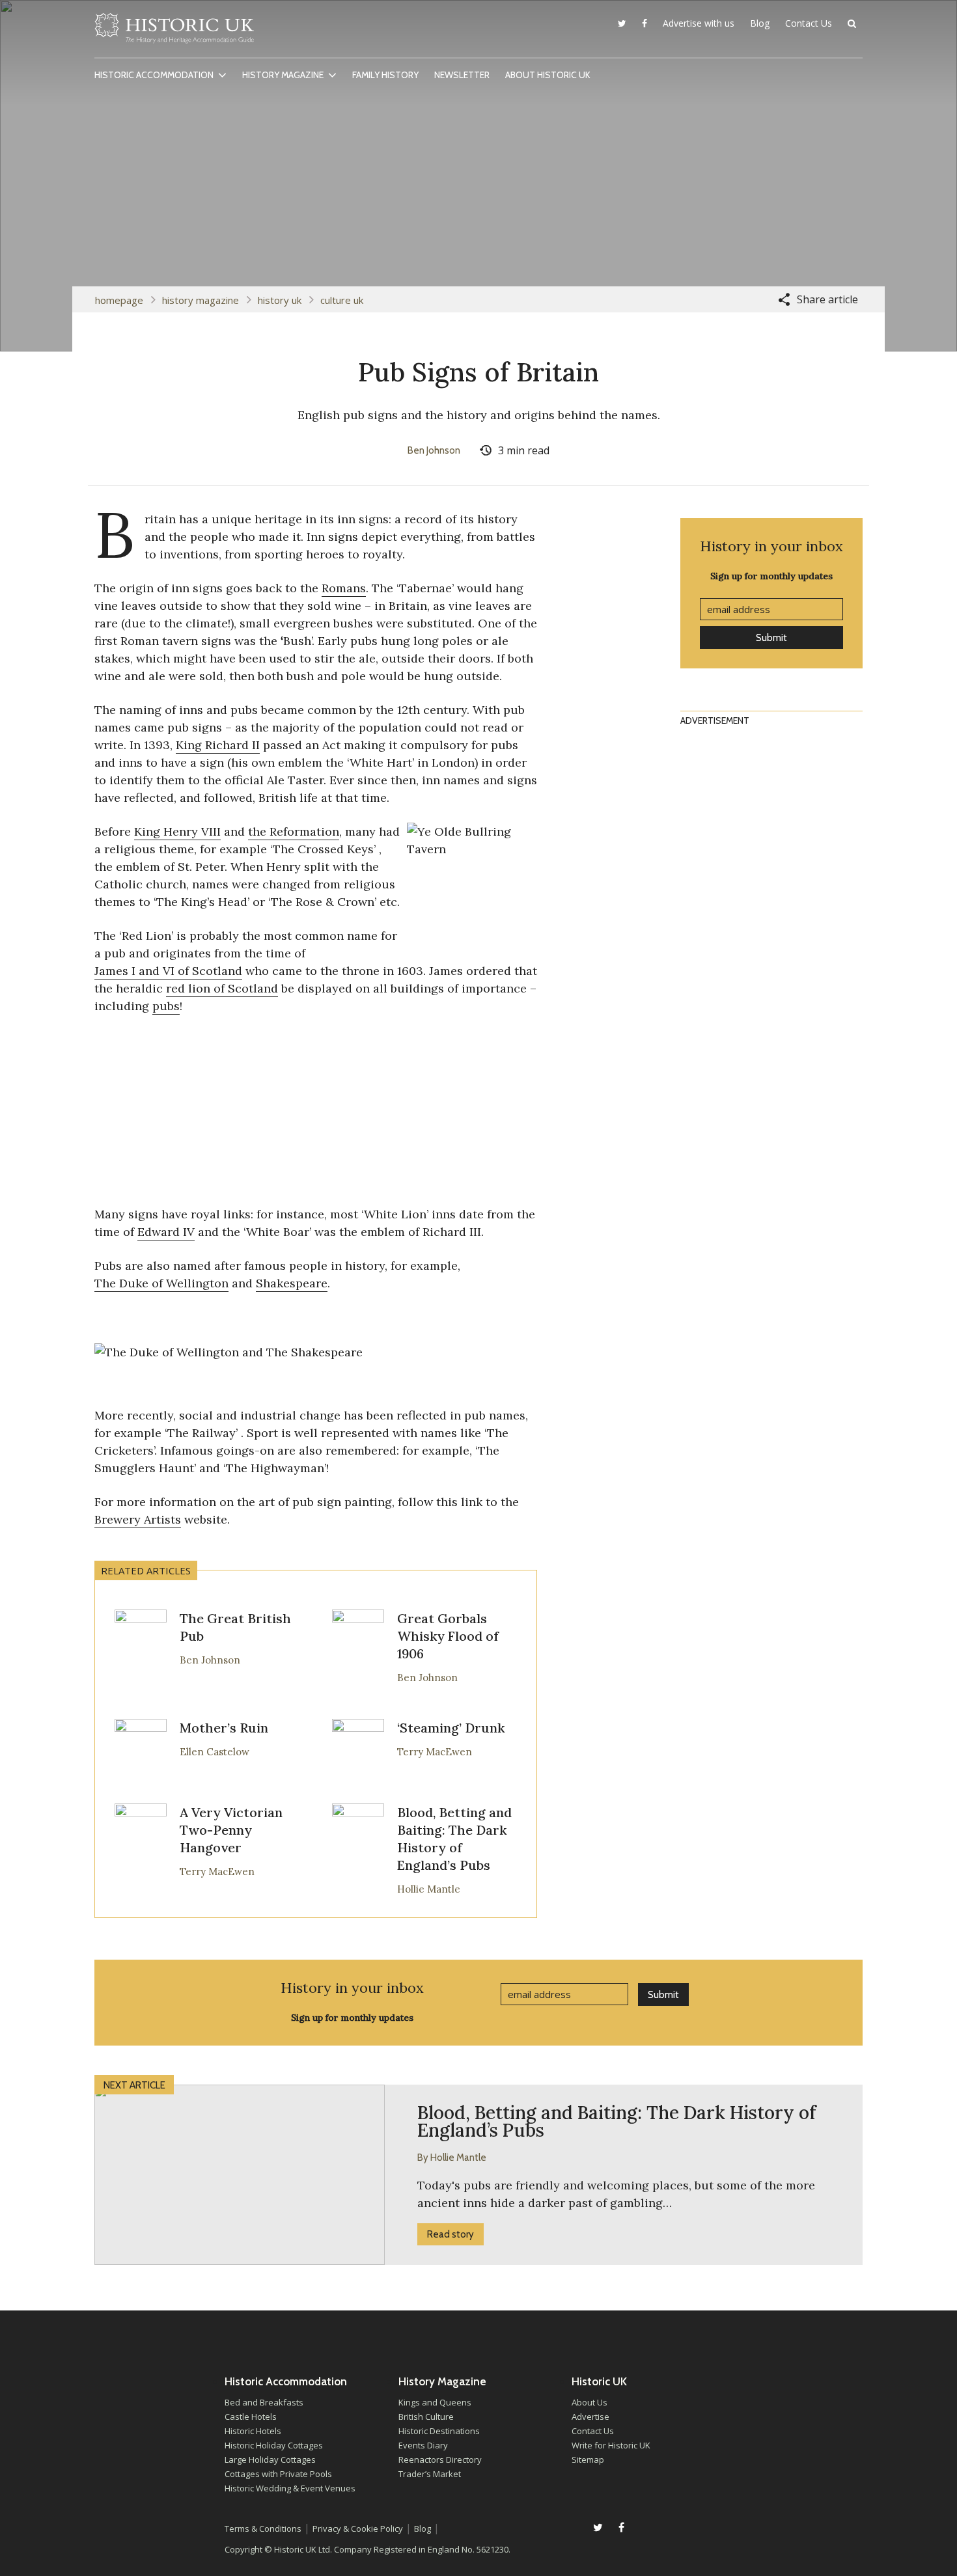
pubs (166, 1006)
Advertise (590, 2417)
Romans (344, 588)
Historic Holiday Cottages (274, 2445)
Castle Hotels (251, 2417)
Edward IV (166, 1232)
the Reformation (294, 831)
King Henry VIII (177, 831)
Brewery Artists (138, 1519)
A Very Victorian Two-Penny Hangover (231, 1830)
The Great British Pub (235, 1627)
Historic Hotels (253, 2431)
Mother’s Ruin (224, 1728)
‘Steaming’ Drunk (451, 1728)
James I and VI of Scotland (168, 971)
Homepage (119, 300)
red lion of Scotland (222, 988)
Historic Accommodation (154, 75)
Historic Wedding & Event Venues (290, 2488)
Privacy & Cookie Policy (358, 2528)
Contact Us (809, 23)
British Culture (426, 2417)
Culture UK (342, 300)
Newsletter (462, 75)
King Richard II (218, 745)
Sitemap (588, 2460)
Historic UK (174, 32)
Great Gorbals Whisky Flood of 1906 (448, 1636)
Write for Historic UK (611, 2445)
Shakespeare (292, 1283)
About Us (589, 2402)
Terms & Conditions (263, 2528)
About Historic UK (548, 75)
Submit (771, 638)
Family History (385, 75)
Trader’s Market (430, 2474)
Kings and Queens (435, 2402)
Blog (760, 23)
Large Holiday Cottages (270, 2460)
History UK (280, 300)
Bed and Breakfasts (264, 2402)
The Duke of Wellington (161, 1283)
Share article (827, 299)
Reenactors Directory (440, 2460)
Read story (451, 2234)
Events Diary (423, 2445)
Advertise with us (699, 23)
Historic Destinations (439, 2431)
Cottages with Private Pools (278, 2474)
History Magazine (283, 75)
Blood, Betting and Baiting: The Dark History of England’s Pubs (454, 1839)
